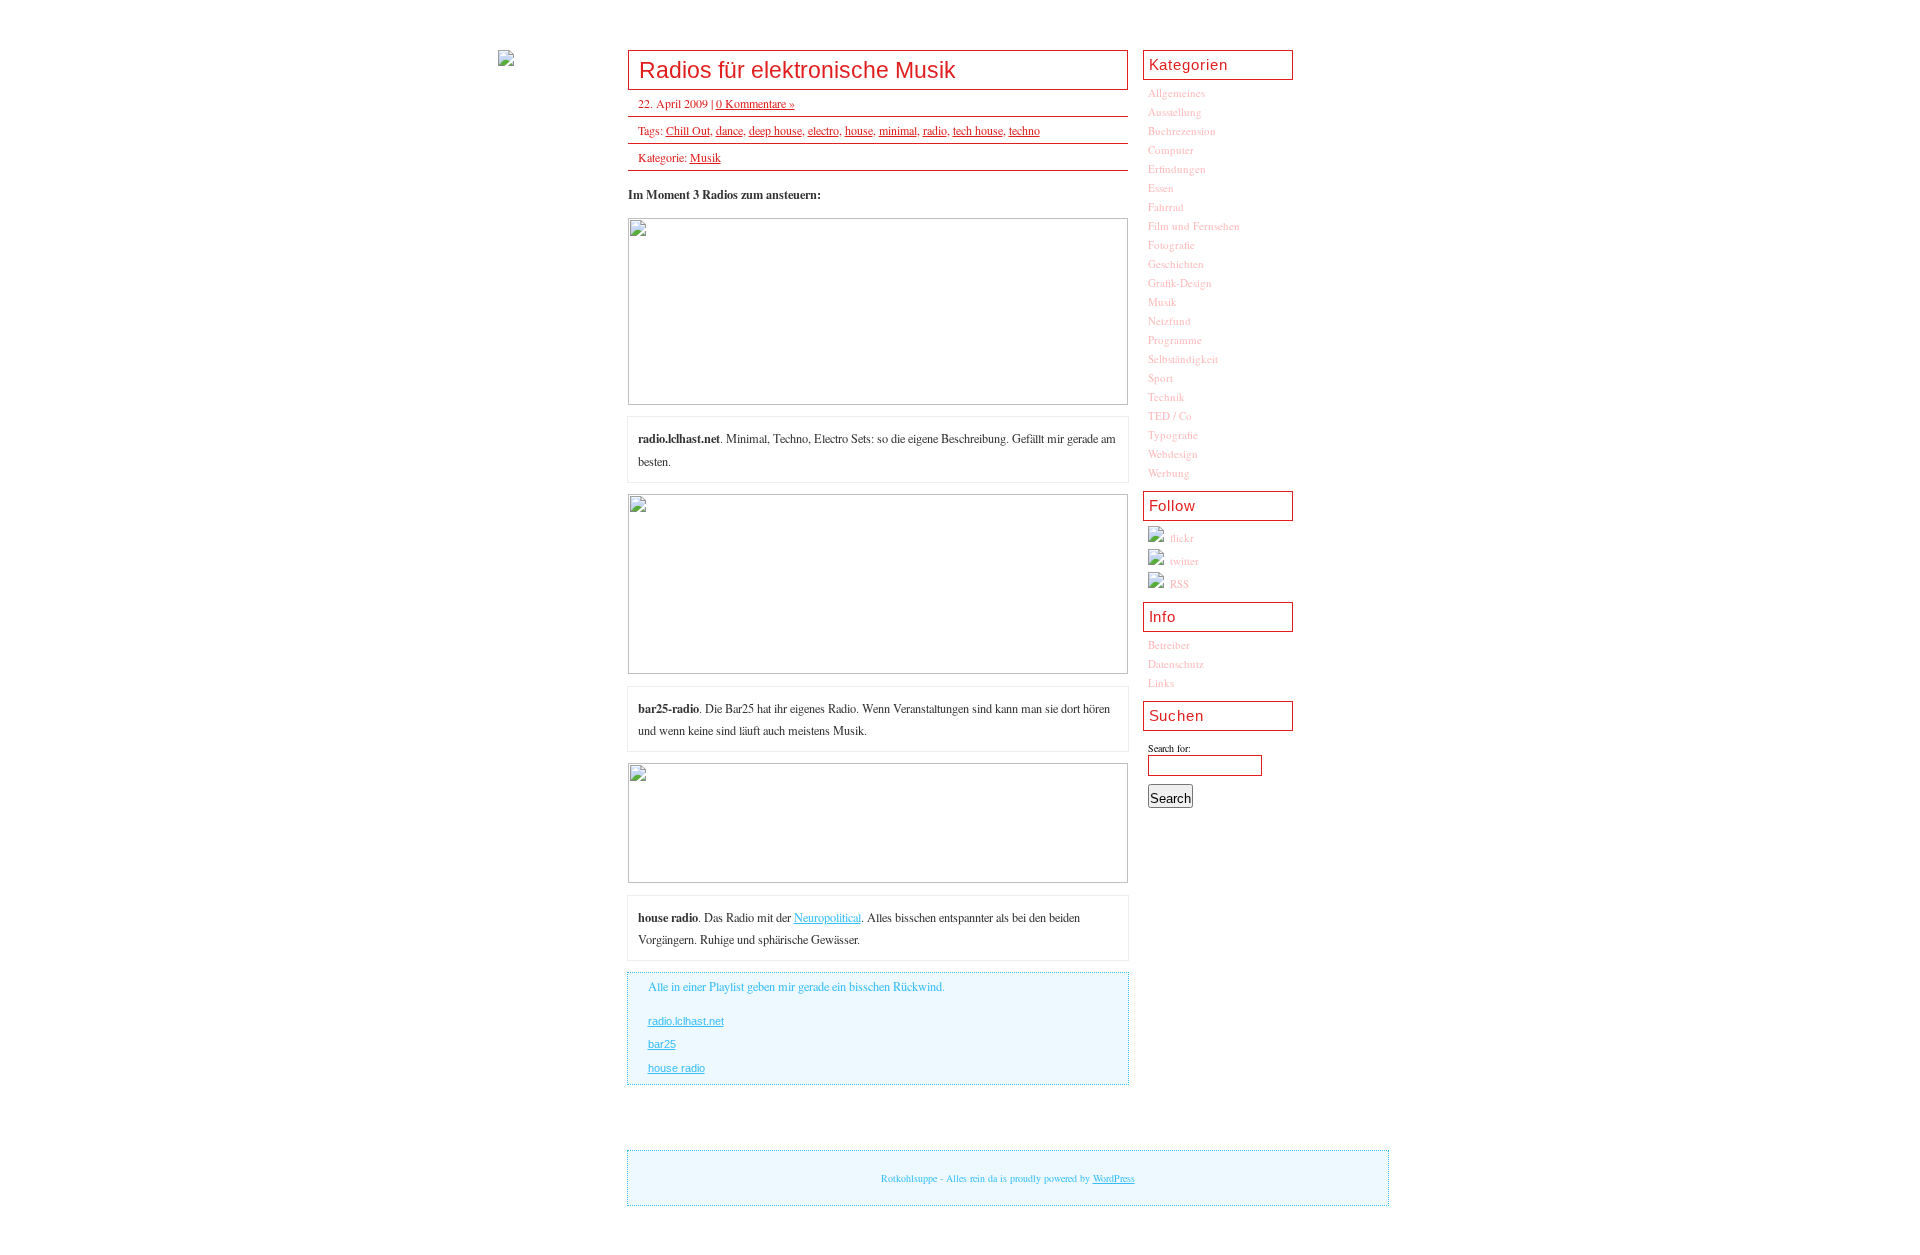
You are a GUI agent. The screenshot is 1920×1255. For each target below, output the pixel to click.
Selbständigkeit (1183, 358)
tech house (978, 130)
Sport (1160, 377)
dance (729, 130)
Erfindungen (1177, 168)
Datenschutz (1176, 663)
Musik (1162, 301)
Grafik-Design (1180, 282)
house (859, 130)
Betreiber (1169, 644)
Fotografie (1171, 244)
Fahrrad (1166, 206)
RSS (1179, 583)
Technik (1166, 396)
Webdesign (1173, 453)
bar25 (662, 1044)
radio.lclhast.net (686, 1021)
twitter (1184, 560)
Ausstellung (1175, 111)
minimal (898, 130)
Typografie (1173, 434)
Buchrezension (1182, 130)
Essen (1161, 187)
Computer (1171, 149)
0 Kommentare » (755, 103)
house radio (676, 1068)
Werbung (1169, 472)
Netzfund (1169, 320)
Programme (1175, 339)
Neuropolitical (827, 917)
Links (1161, 682)
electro (823, 130)
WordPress (1114, 1178)
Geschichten (1176, 263)
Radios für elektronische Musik (797, 70)
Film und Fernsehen (1194, 225)
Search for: (1169, 748)
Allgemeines (1176, 92)
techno (1024, 130)
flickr (1182, 537)
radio (935, 130)
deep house (775, 130)
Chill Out (688, 130)
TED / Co (1170, 415)
